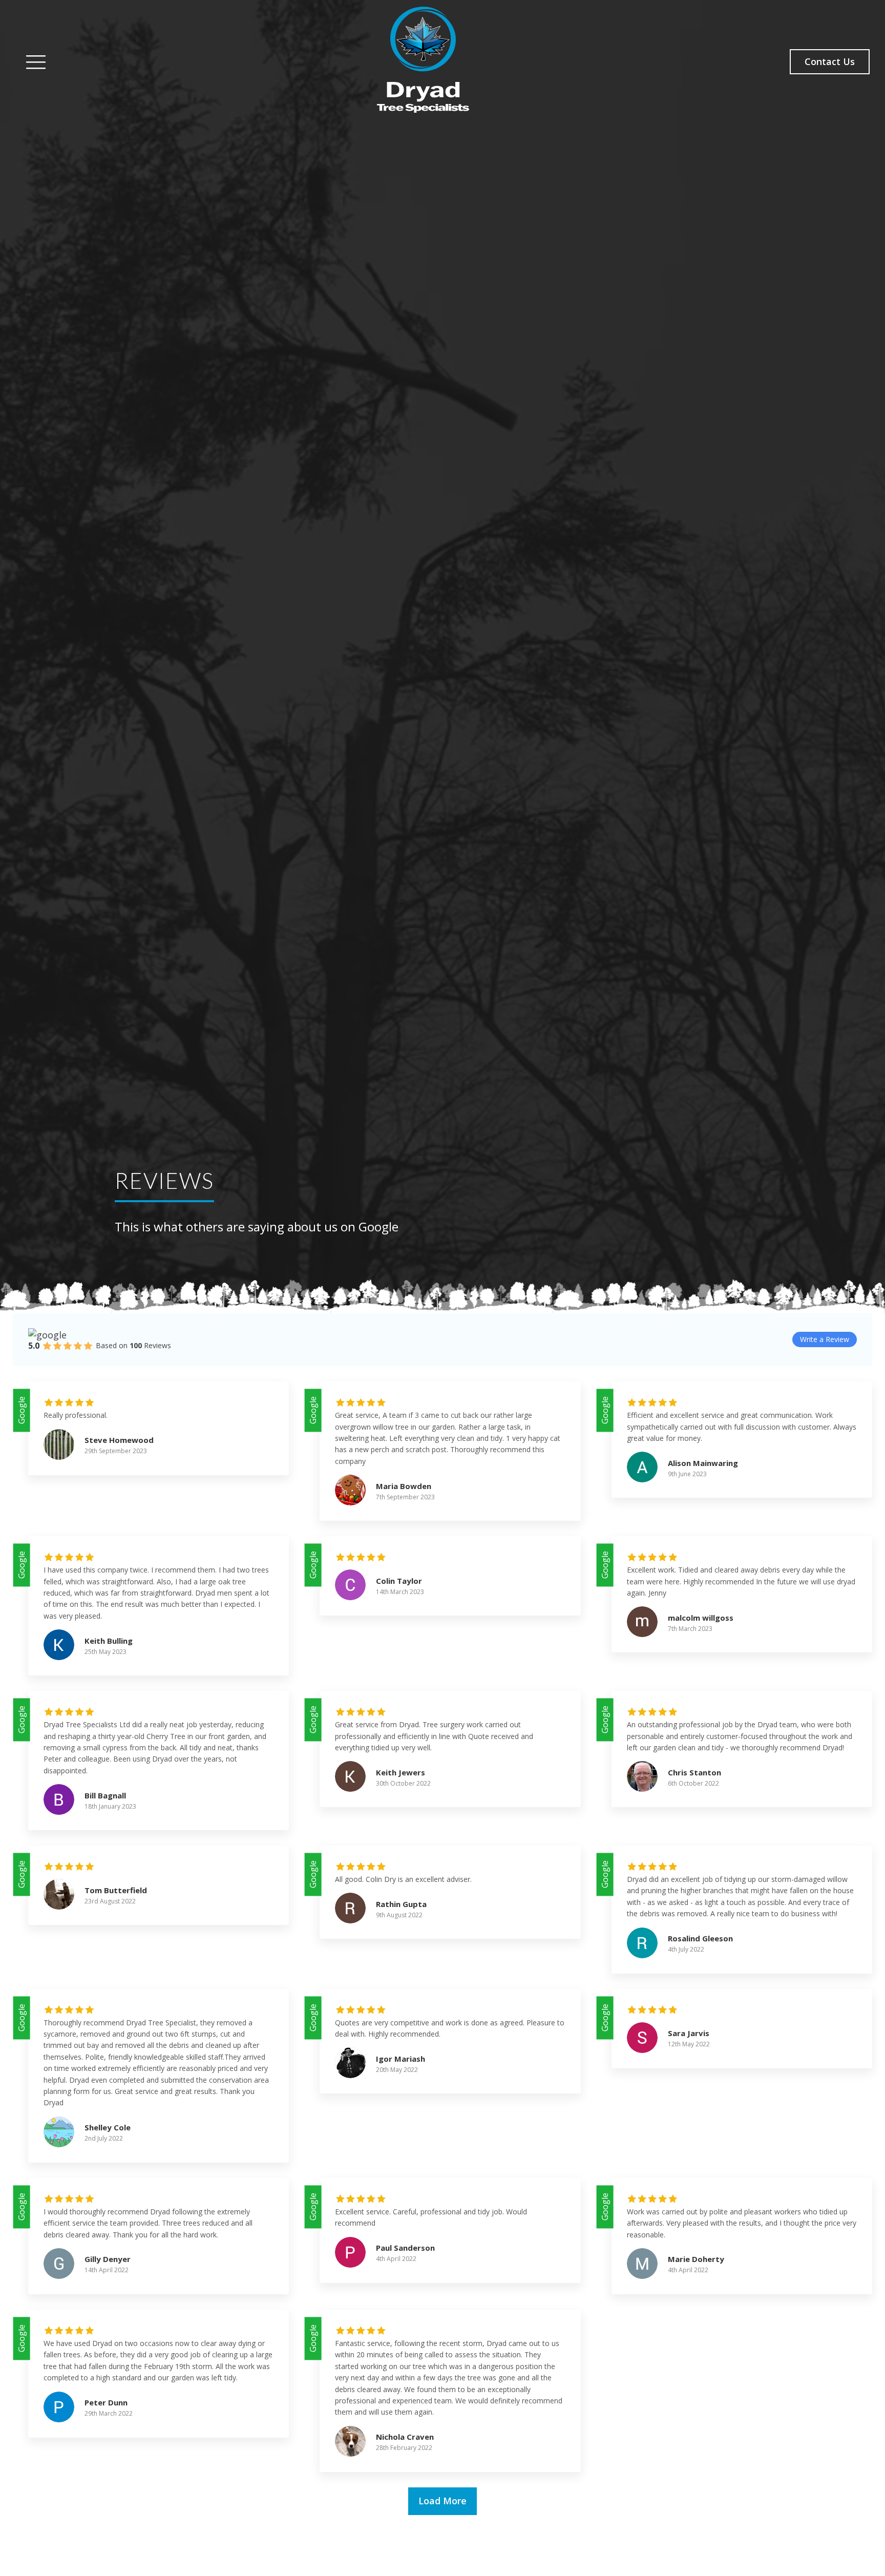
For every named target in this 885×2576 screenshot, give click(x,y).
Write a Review (825, 1339)
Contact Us (830, 61)
